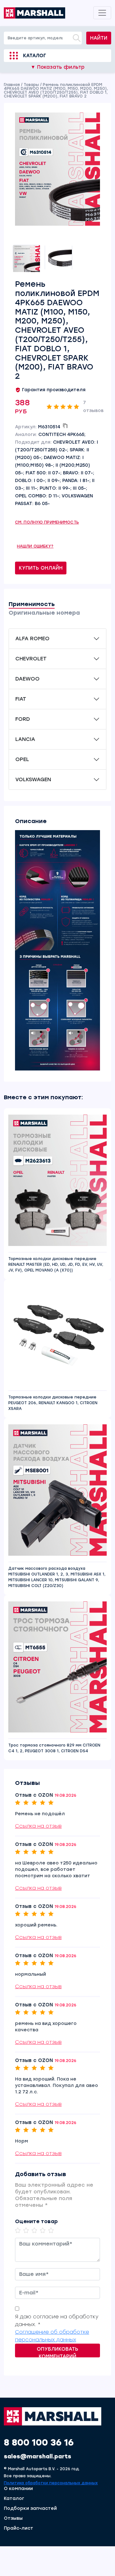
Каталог (34, 56)
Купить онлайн (41, 568)
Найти (99, 38)
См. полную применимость (47, 522)
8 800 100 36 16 (39, 2442)
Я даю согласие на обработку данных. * (57, 2320)
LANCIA (25, 739)
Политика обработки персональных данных (51, 2483)
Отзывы (13, 2518)
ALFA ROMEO (32, 638)
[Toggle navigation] (102, 13)
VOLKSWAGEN (33, 779)
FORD (23, 719)
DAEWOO (27, 679)
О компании (18, 2489)
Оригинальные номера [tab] (44, 613)
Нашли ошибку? (35, 546)
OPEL (22, 759)
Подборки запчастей (30, 2509)
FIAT (21, 699)
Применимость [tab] (32, 604)
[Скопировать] (65, 426)
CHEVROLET (31, 659)
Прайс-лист (19, 2528)
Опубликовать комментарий (57, 2352)
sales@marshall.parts (38, 2456)
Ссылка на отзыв (38, 1826)
